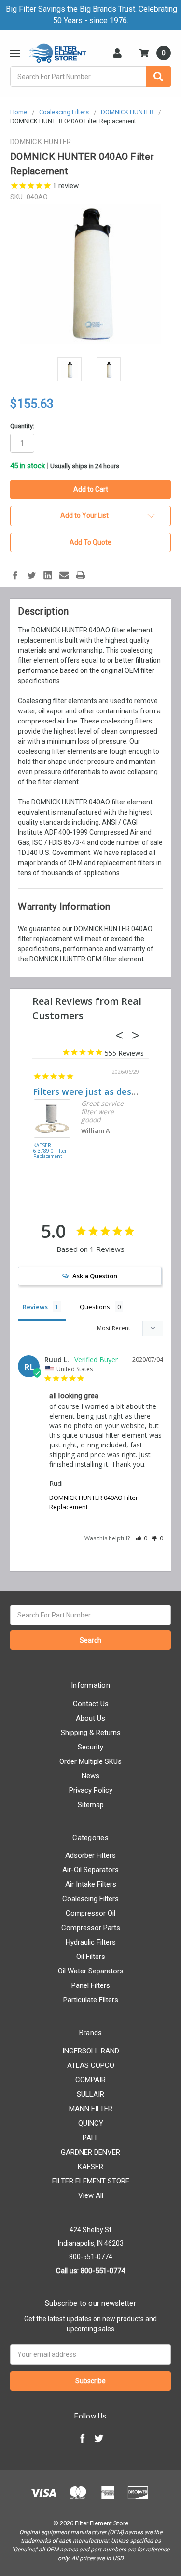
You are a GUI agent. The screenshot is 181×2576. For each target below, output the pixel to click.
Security (90, 1747)
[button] (142, 1538)
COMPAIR (90, 2080)
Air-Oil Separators (90, 1870)
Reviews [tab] (35, 1307)
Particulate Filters (91, 2000)
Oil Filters (91, 1957)
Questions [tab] (95, 1307)
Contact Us (91, 1704)
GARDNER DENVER (90, 2152)
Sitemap (91, 1805)
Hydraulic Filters (91, 1942)
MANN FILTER (91, 2109)
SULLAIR (90, 2094)
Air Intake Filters (91, 1884)
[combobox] (90, 77)
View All (91, 2195)
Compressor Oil (90, 1913)
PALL (91, 2138)
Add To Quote (90, 542)
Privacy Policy (91, 1790)
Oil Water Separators (91, 1971)
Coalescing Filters (90, 1899)
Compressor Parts (91, 1928)
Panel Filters (91, 1985)
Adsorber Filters (90, 1855)
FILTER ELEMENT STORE (91, 2181)
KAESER (90, 2167)
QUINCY (91, 2123)
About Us (90, 1718)
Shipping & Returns (91, 1733)
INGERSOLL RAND (91, 2051)
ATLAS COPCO (91, 2065)
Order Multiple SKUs (90, 1761)
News (90, 1776)
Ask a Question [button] (95, 1276)
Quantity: (22, 426)
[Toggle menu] (15, 53)
